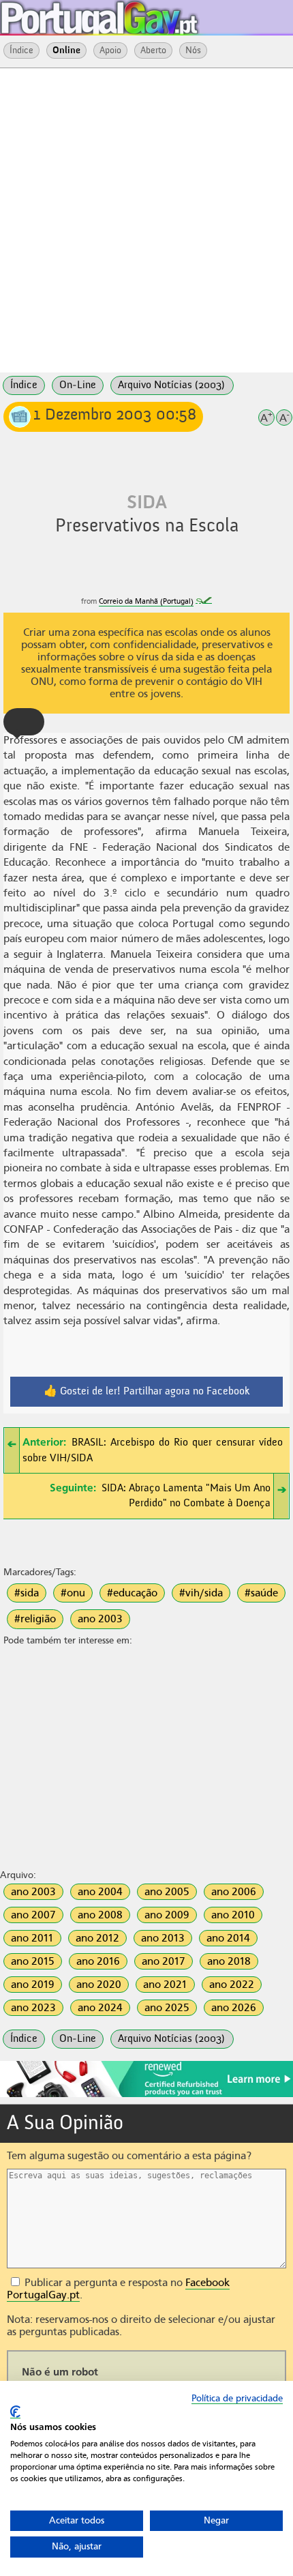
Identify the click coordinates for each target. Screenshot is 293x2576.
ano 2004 (100, 1892)
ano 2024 (100, 2008)
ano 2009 (167, 1915)
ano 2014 (228, 1938)
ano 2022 (232, 1985)
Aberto (153, 50)
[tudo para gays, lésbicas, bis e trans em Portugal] (136, 14)
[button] (24, 722)
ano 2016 (98, 1961)
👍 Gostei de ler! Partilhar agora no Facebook (147, 1392)
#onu (73, 1593)
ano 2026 (234, 2008)
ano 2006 (234, 1892)
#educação (132, 1593)
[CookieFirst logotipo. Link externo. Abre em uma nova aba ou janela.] (15, 2412)
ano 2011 (32, 1938)
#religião (35, 1619)
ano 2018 (229, 1961)
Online (66, 50)
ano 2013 (163, 1938)
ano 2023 (33, 2008)
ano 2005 (167, 1892)
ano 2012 (97, 1938)
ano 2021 (165, 1985)
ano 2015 (33, 1961)
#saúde (261, 1593)
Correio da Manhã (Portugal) (146, 601)
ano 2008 (100, 1915)
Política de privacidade (237, 2398)
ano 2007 (33, 1915)
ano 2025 (167, 2008)
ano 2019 (33, 1985)
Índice (21, 50)
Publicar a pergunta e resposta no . (118, 2289)
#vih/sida (201, 1593)
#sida (27, 1593)
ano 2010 (233, 1915)
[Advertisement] (146, 219)
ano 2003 (100, 1619)
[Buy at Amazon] (146, 2095)
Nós (193, 50)
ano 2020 (99, 1985)
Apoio (110, 50)
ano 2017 (164, 1961)
